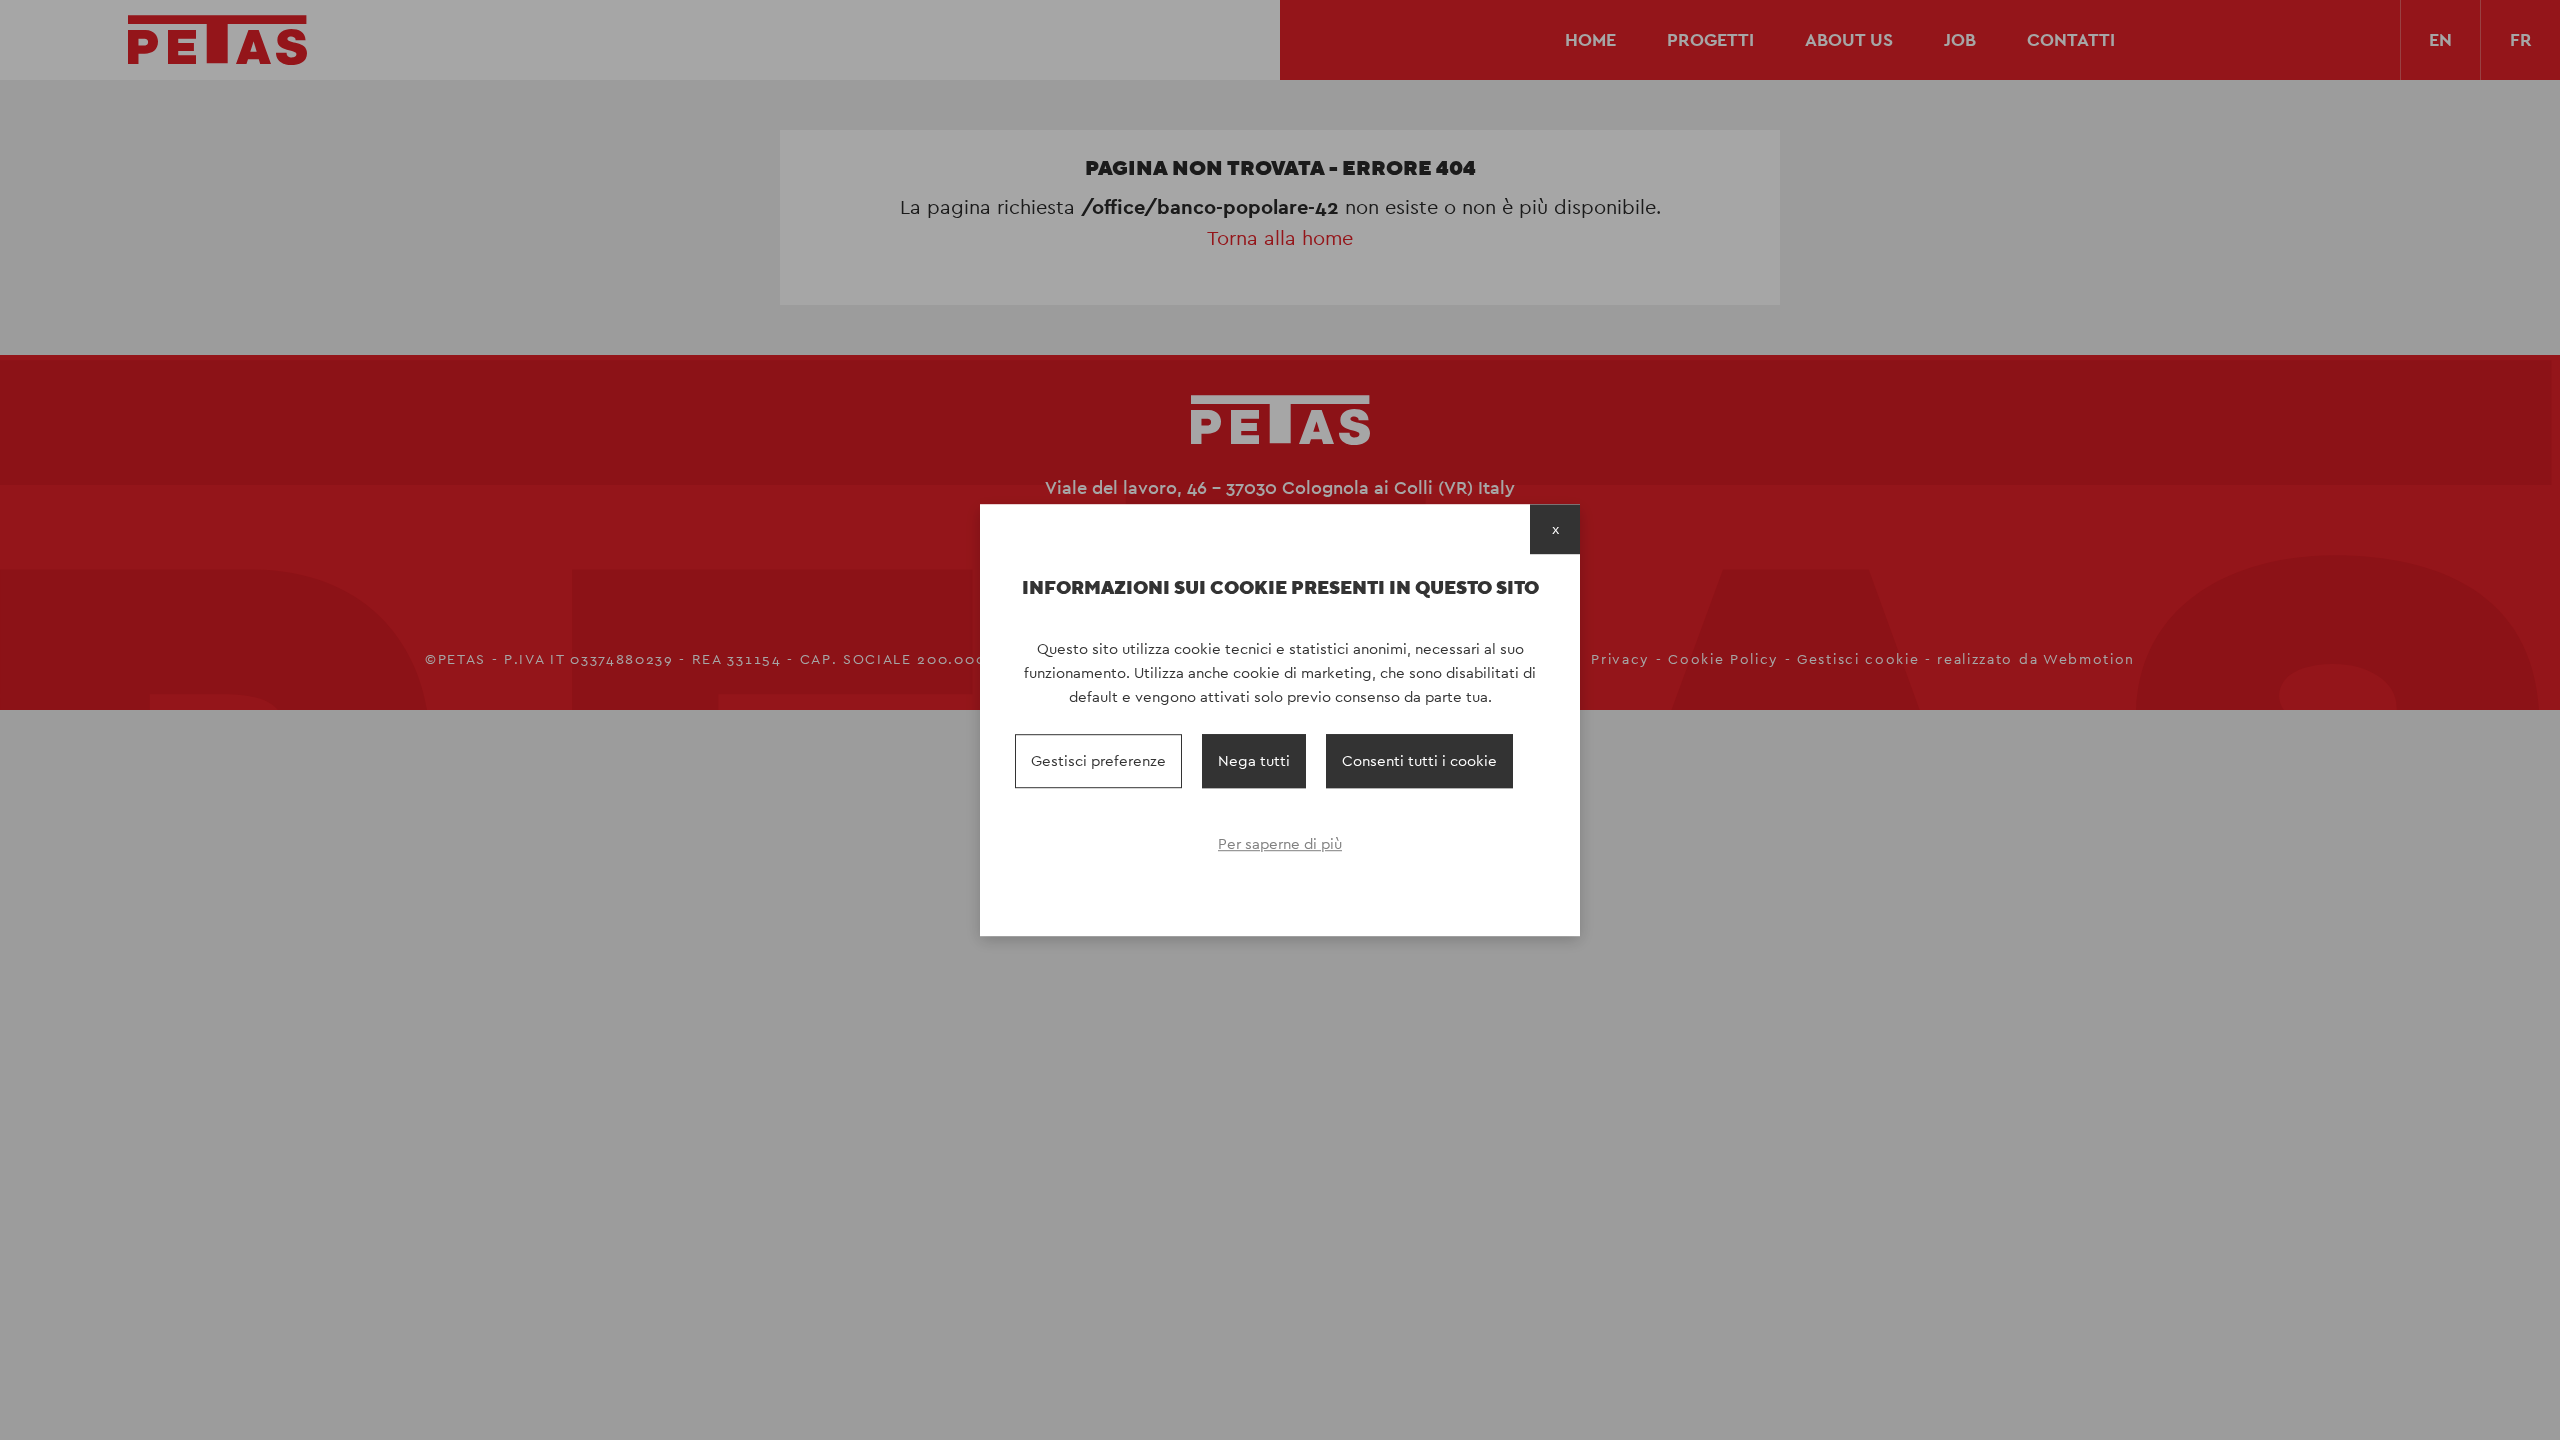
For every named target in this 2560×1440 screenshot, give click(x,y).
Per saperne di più (1280, 843)
